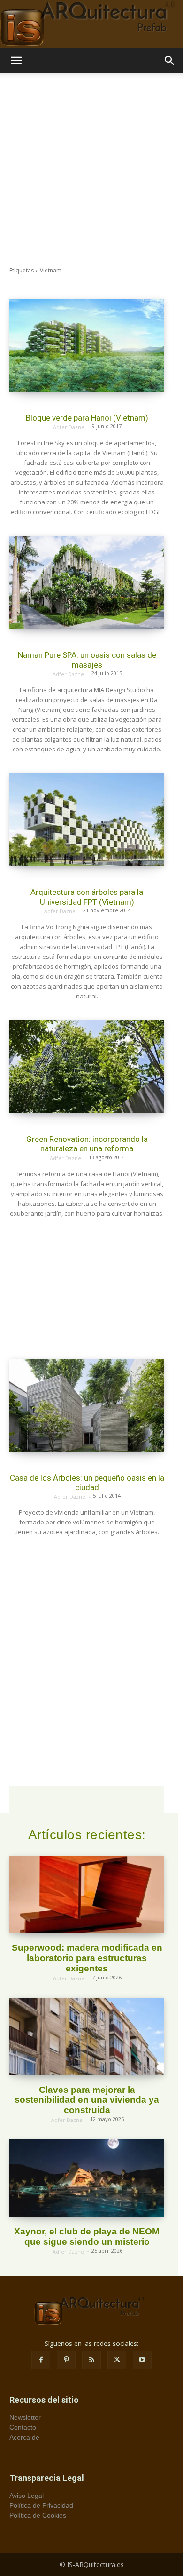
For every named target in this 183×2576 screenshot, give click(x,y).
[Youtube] (142, 2360)
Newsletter (25, 2417)
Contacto (23, 2427)
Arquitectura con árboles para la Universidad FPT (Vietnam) (87, 897)
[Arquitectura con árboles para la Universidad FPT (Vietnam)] (87, 820)
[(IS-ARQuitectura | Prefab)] (91, 24)
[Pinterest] (66, 2360)
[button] (16, 61)
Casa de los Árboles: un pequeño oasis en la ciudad (87, 1483)
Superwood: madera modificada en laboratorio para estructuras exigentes (87, 1958)
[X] (117, 2360)
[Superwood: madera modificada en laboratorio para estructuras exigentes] (87, 1894)
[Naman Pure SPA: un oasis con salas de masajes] (87, 582)
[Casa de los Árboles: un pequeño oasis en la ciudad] (87, 1405)
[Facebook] (41, 2360)
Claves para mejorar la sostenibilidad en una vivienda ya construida (87, 2100)
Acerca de (24, 2437)
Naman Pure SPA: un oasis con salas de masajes (87, 660)
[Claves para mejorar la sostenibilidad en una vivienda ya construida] (87, 2037)
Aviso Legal (27, 2496)
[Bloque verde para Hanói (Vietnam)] (87, 345)
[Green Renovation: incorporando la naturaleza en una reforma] (87, 1067)
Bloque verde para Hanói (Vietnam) (87, 418)
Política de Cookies (38, 2515)
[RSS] (91, 2360)
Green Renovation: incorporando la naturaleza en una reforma (87, 1144)
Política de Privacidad (41, 2505)
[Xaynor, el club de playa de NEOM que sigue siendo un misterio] (87, 2178)
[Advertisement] (91, 170)
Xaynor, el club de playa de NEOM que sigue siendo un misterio (87, 2237)
